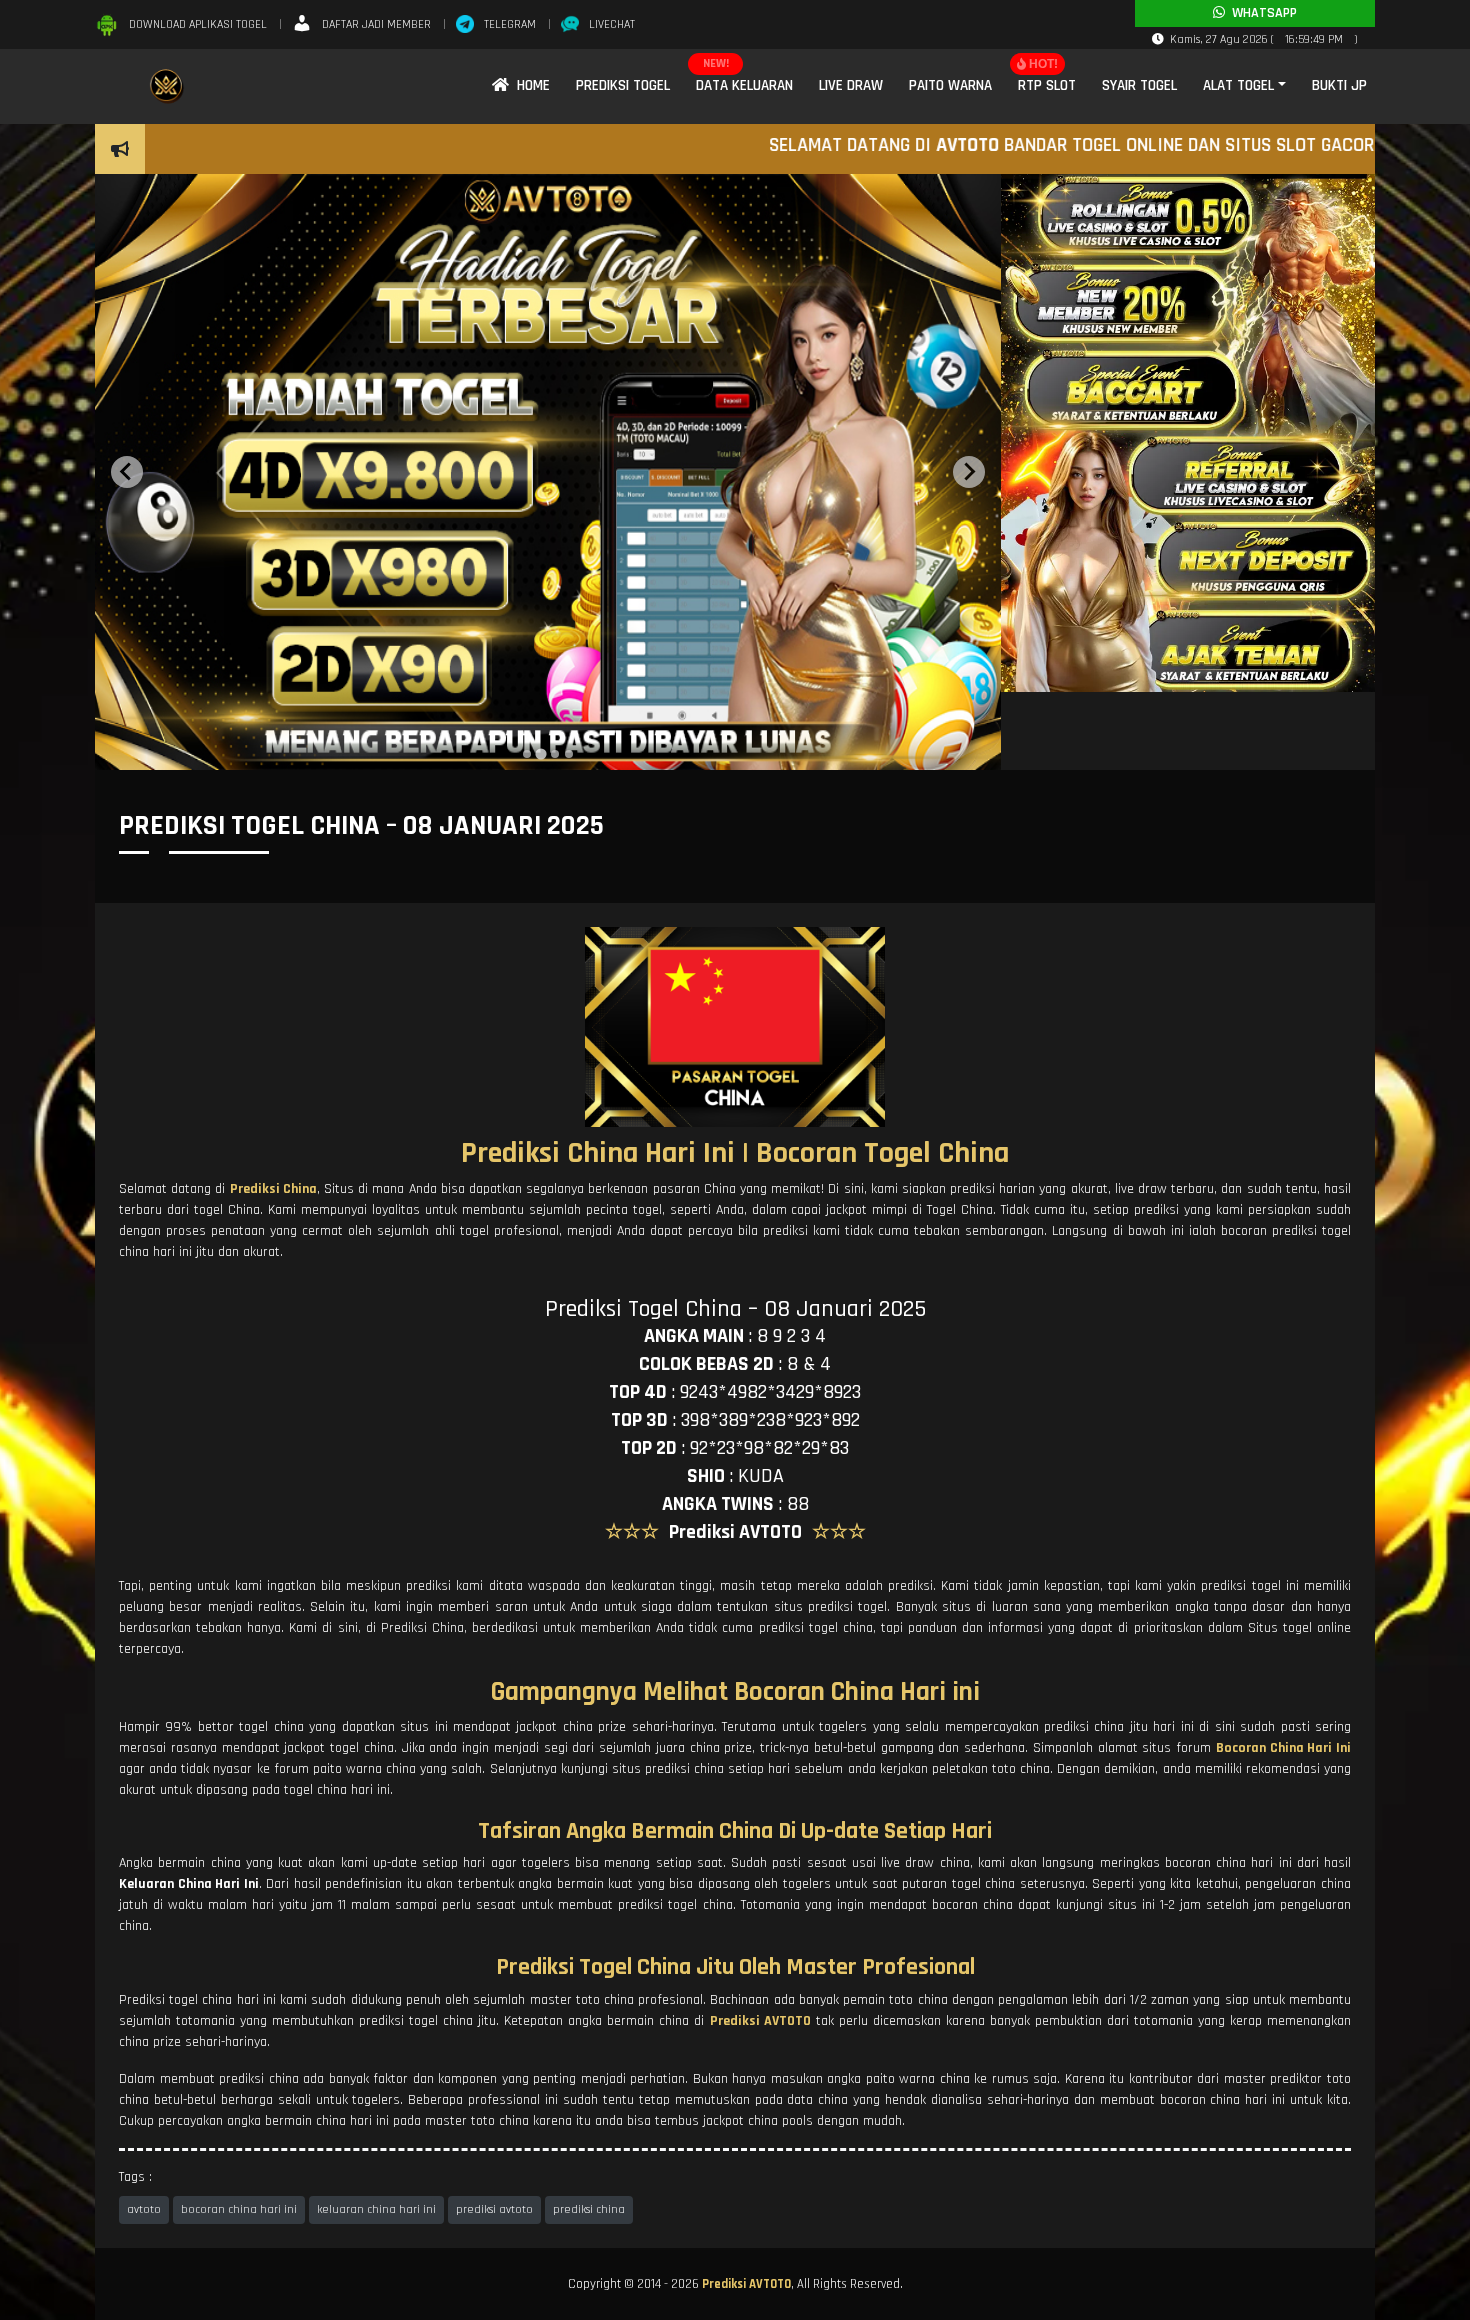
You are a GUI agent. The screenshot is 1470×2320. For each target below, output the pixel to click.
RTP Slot (1047, 85)
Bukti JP (1339, 85)
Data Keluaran (744, 85)
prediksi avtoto (494, 2209)
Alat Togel (1238, 85)
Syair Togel (1139, 85)
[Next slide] (969, 472)
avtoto (144, 2209)
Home (529, 85)
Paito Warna (950, 85)
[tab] (527, 754)
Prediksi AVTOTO (746, 2284)
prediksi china (589, 2209)
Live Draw (851, 85)
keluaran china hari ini (376, 2209)
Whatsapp (1261, 13)
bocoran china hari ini (239, 2209)
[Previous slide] (127, 472)
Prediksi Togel (623, 85)
